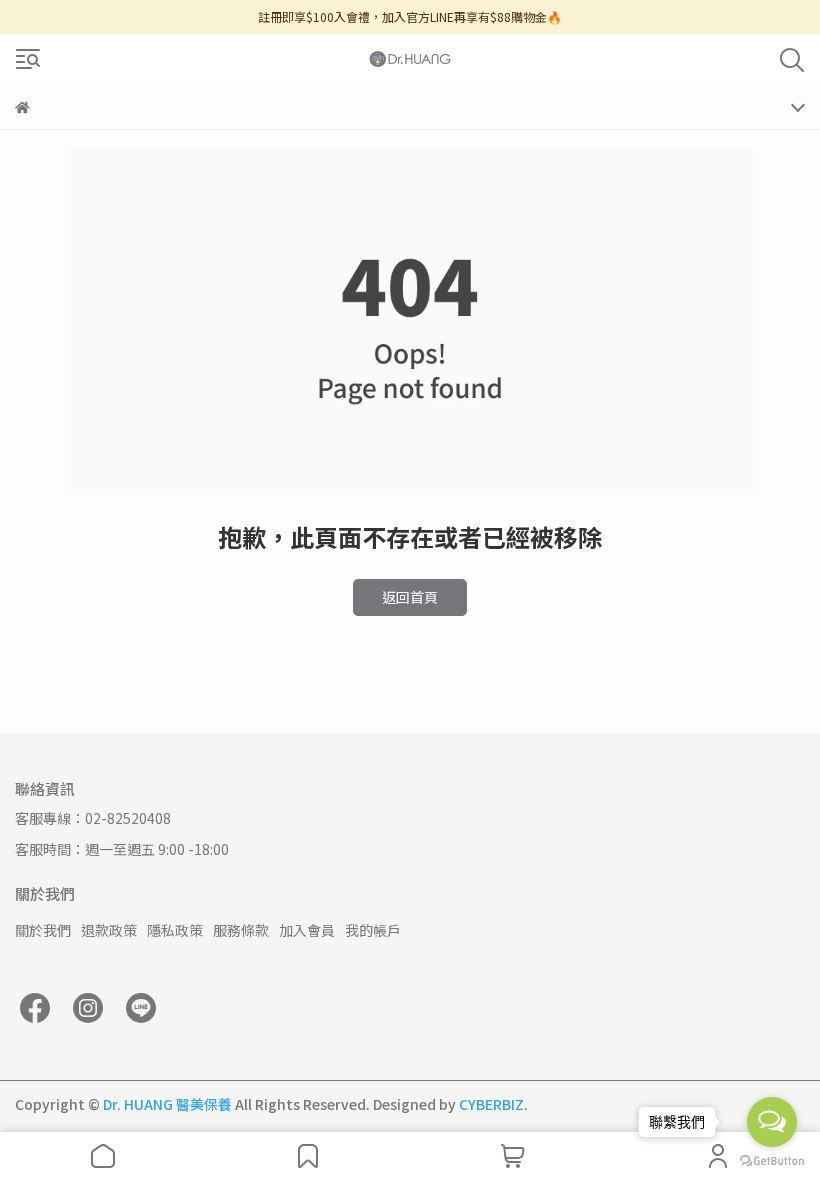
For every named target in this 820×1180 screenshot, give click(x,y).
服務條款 (241, 930)
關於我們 (43, 930)
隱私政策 (175, 930)
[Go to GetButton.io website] (772, 1160)
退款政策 (109, 930)
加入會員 (307, 930)
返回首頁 (410, 597)
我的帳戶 (373, 930)
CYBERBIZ (491, 1104)
